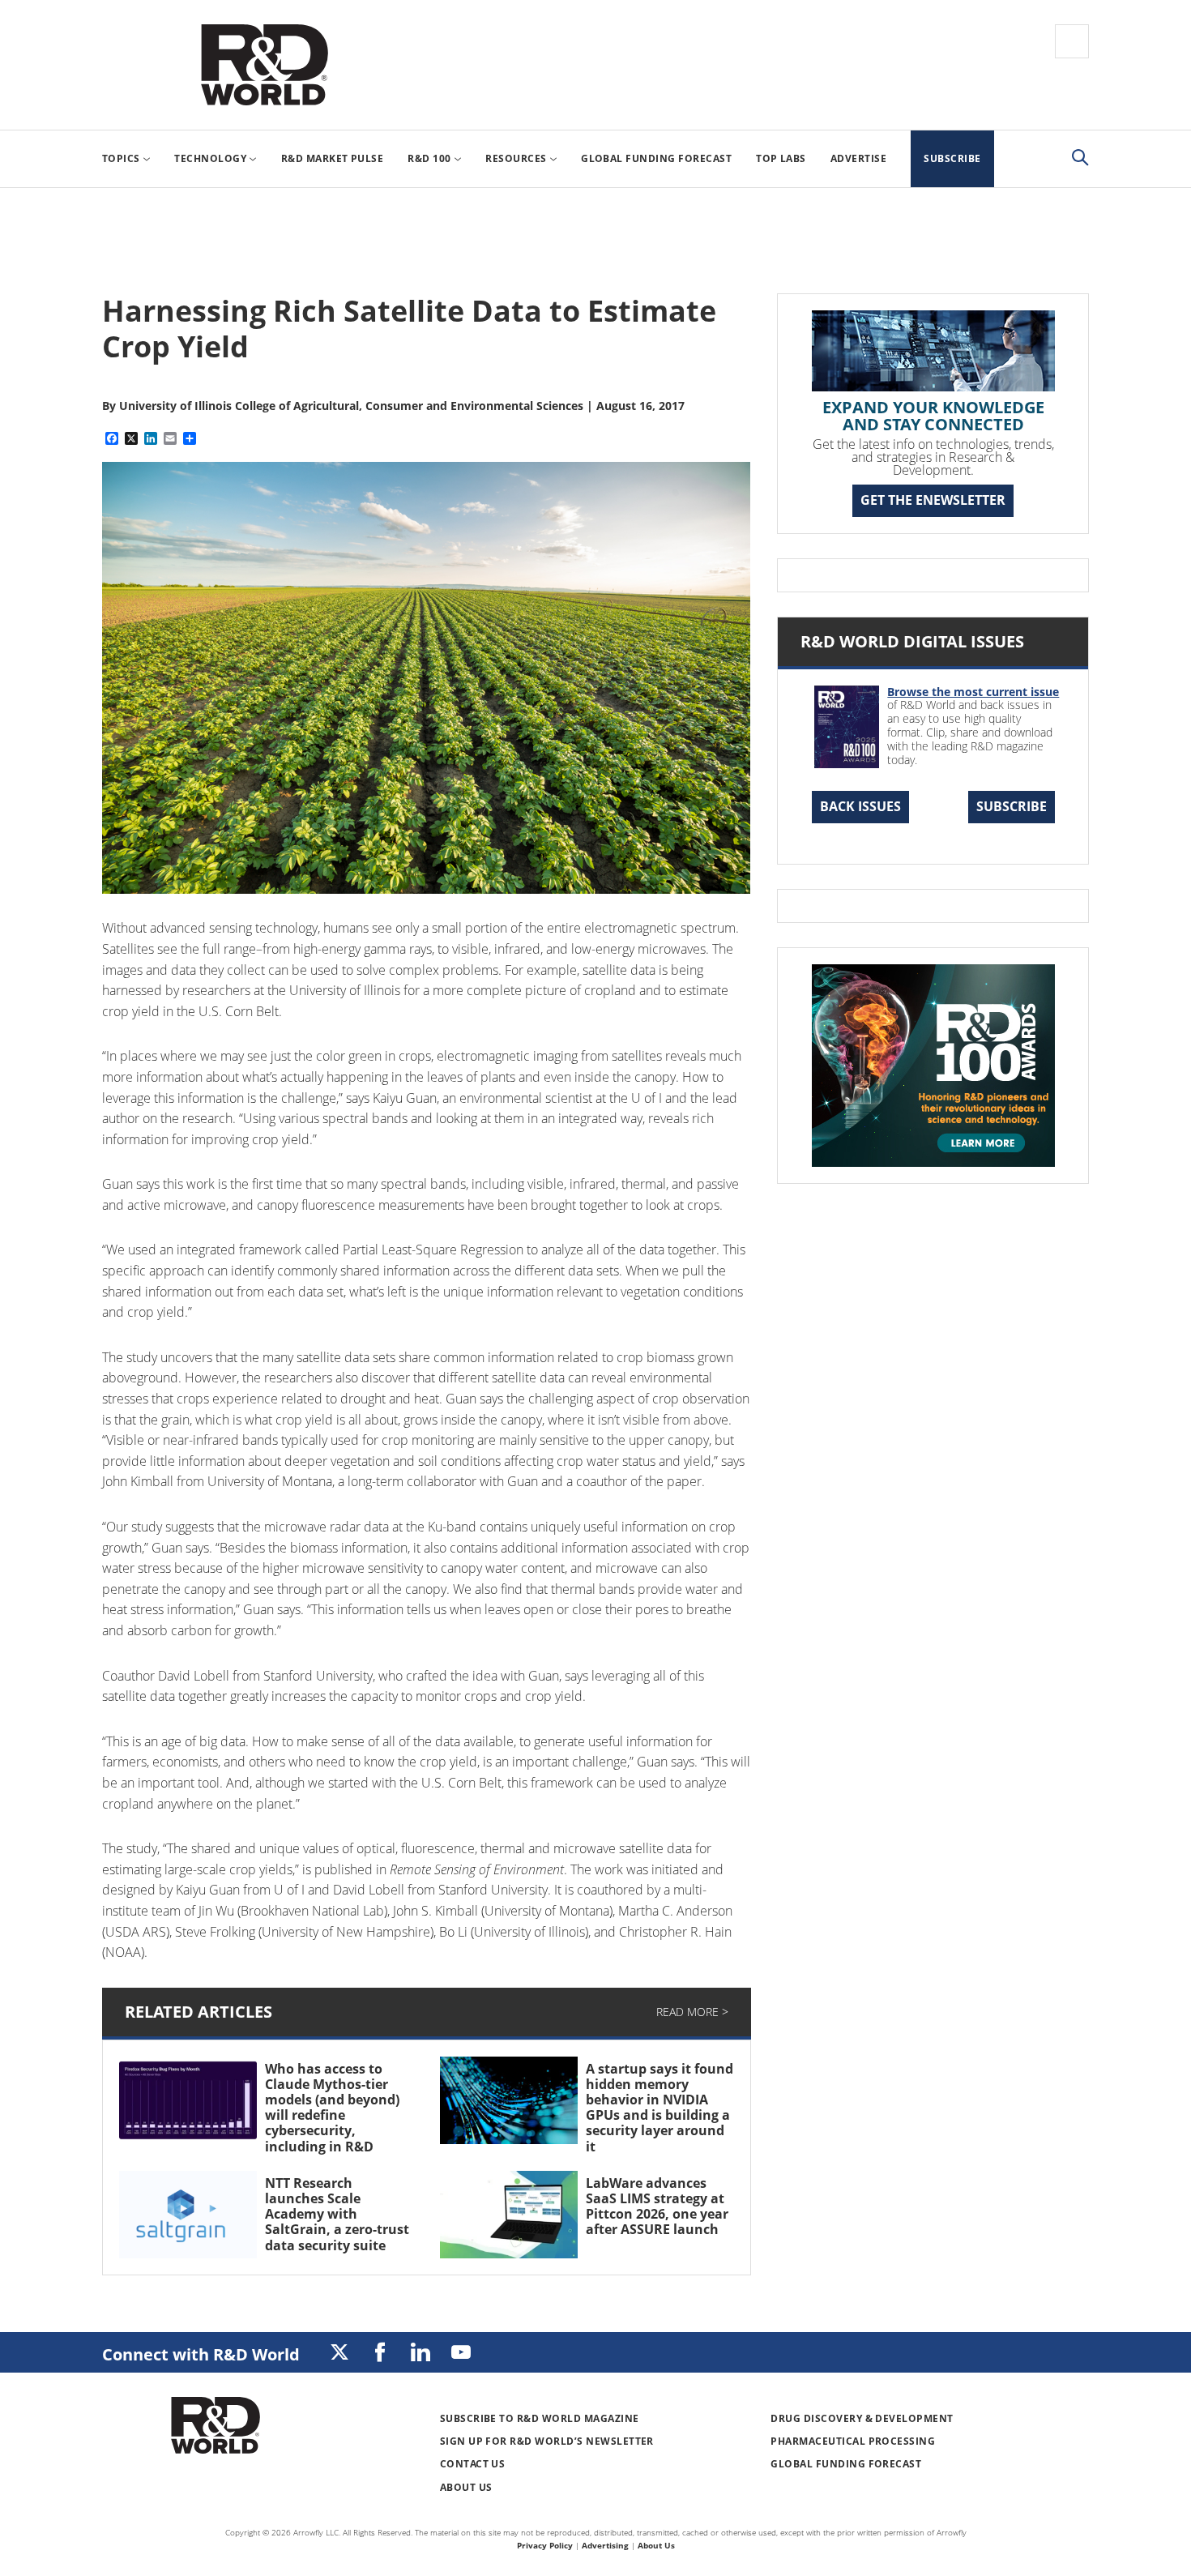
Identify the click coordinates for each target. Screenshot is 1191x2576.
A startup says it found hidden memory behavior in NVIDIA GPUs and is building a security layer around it (660, 2108)
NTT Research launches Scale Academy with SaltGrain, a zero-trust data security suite (337, 2214)
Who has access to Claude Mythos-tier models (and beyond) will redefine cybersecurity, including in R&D (332, 2108)
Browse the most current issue (973, 692)
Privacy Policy (545, 2545)
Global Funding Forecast (846, 2464)
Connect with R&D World (201, 2354)
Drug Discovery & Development (862, 2418)
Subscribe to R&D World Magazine (540, 2418)
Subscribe (1012, 806)
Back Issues (860, 806)
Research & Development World (264, 65)
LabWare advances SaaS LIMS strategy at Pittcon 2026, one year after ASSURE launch (657, 2206)
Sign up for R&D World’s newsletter (547, 2441)
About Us (466, 2487)
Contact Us (473, 2464)
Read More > (692, 2012)
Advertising (605, 2545)
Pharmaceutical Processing (853, 2441)
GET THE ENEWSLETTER (933, 500)
